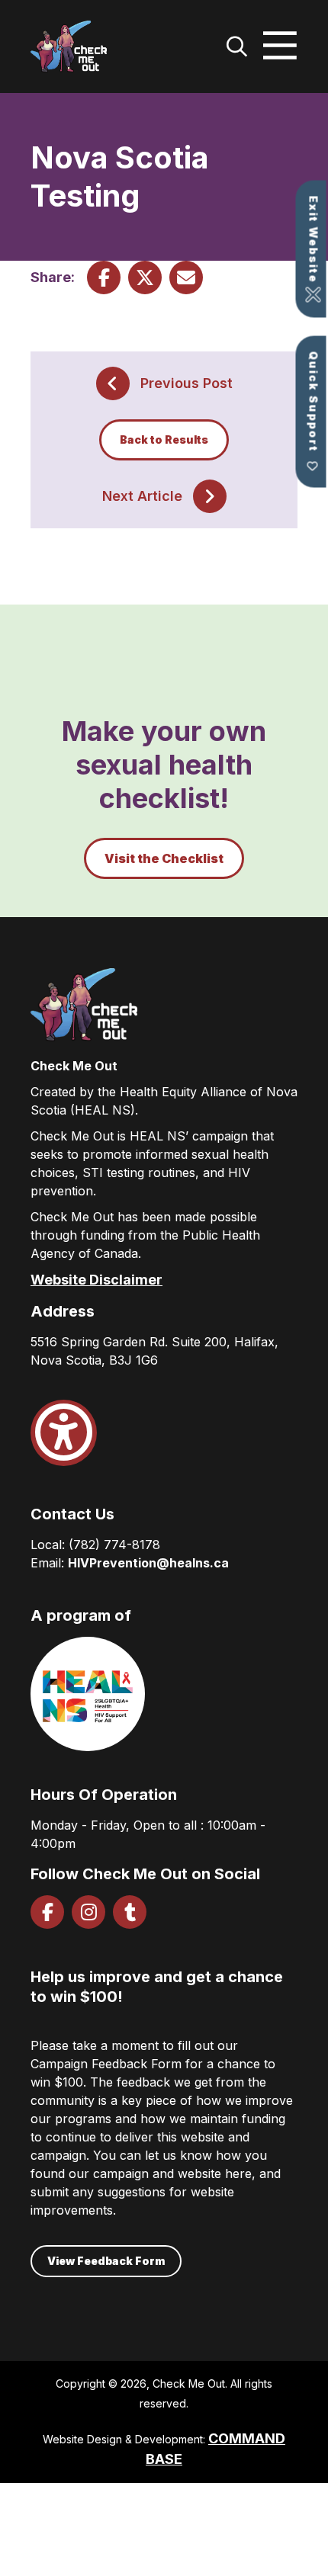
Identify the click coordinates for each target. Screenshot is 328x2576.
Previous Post (187, 383)
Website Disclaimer (96, 1280)
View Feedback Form (106, 2261)
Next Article (142, 496)
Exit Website (314, 240)
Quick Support (314, 402)
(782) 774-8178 (114, 1545)
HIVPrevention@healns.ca (148, 1563)
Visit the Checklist (164, 858)
